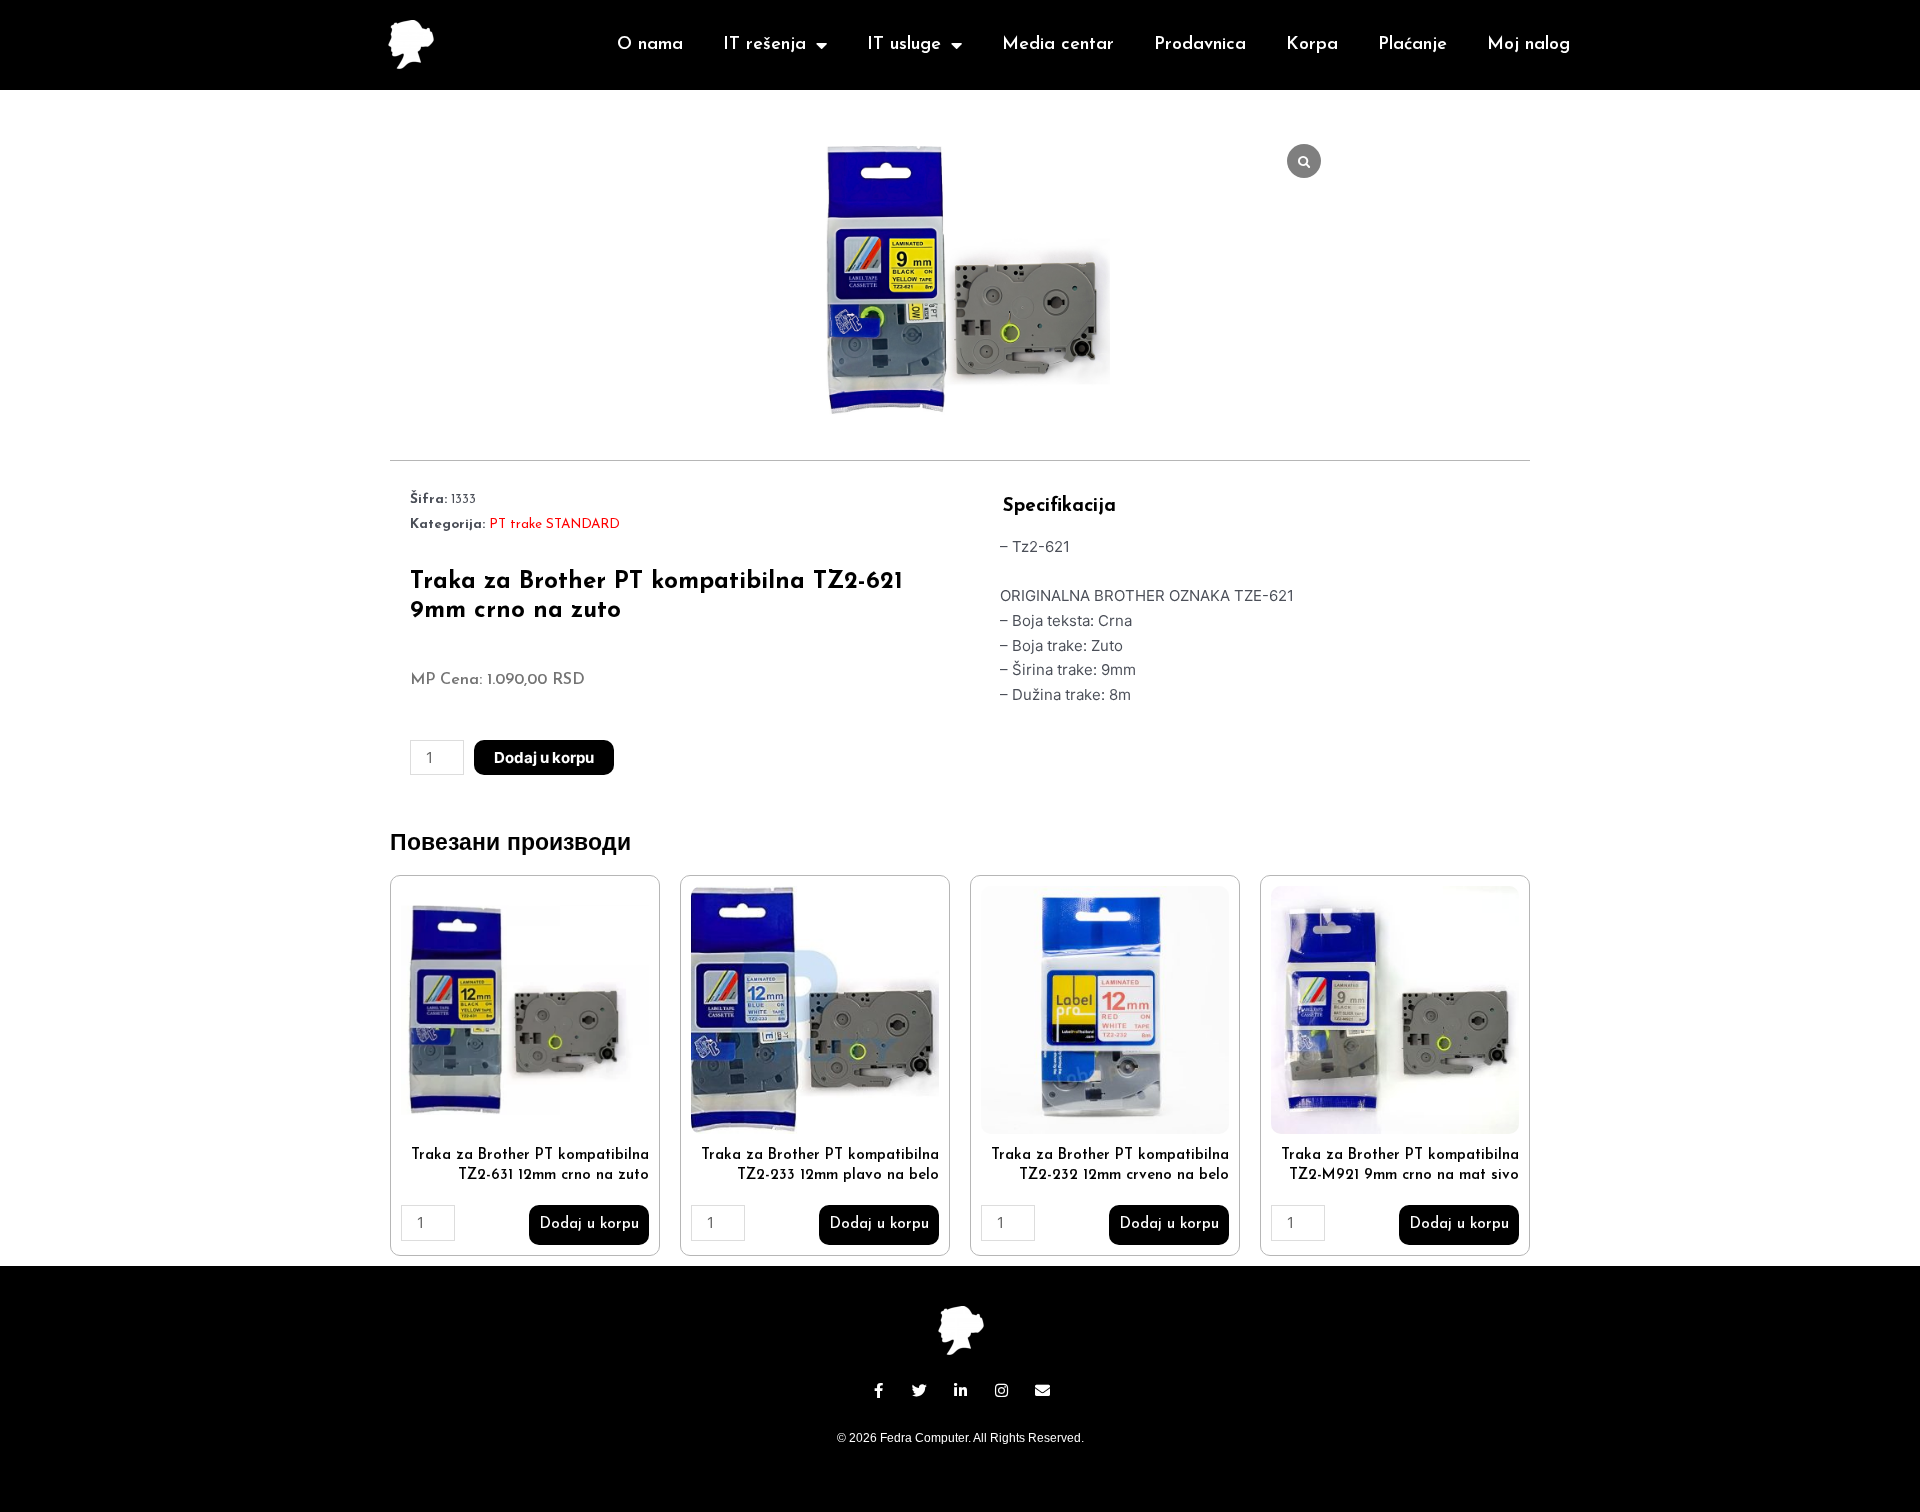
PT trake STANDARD (554, 524)
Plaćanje (1412, 45)
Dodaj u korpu (544, 757)
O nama (650, 45)
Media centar (1058, 45)
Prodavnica (1200, 45)
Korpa (1312, 45)
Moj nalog (1528, 45)
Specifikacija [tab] (1059, 506)
